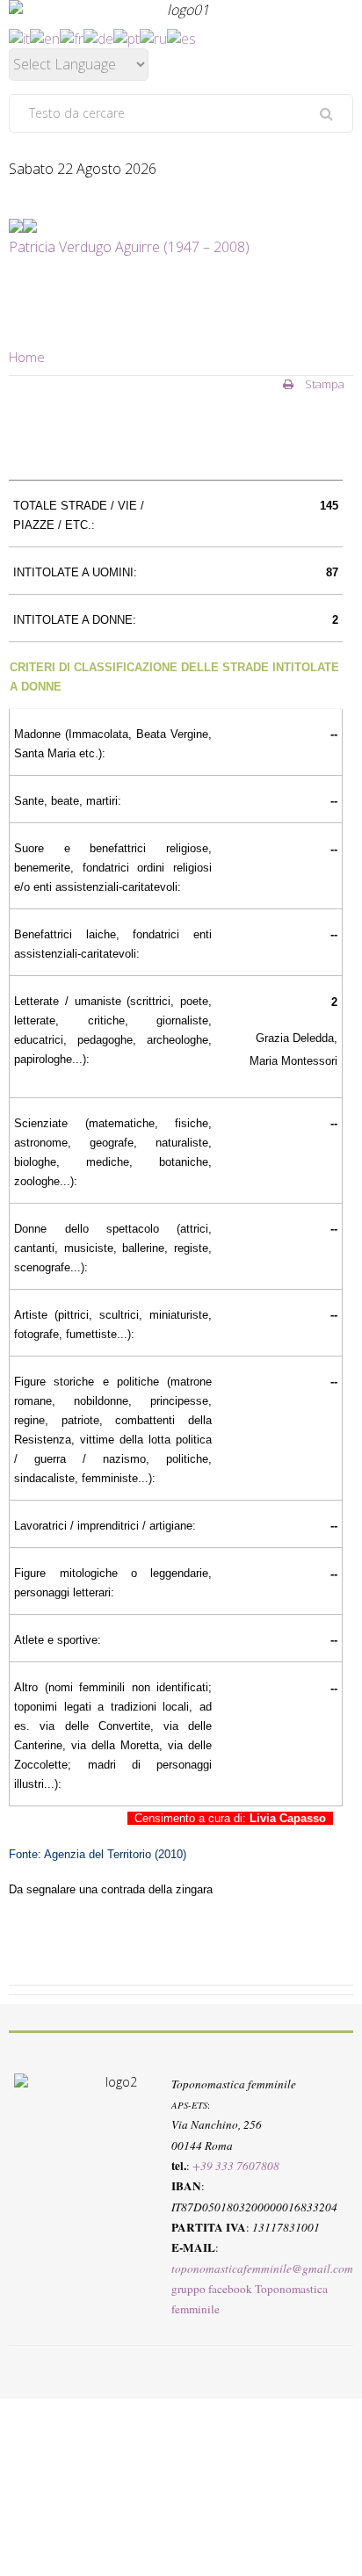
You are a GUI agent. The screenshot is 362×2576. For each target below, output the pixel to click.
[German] (98, 37)
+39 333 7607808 (236, 2166)
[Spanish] (181, 37)
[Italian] (19, 37)
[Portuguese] (127, 37)
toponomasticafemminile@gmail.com (262, 2268)
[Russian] (153, 37)
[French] (72, 37)
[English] (45, 37)
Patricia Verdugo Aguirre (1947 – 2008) (129, 247)
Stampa (323, 384)
